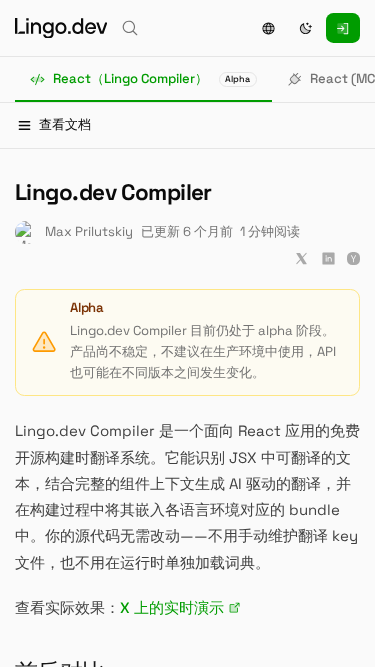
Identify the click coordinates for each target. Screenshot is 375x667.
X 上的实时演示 (172, 607)
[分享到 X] (301, 258)
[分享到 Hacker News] (353, 258)
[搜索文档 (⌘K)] (130, 28)
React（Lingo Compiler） (152, 78)
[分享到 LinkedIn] (328, 258)
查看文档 (65, 124)
